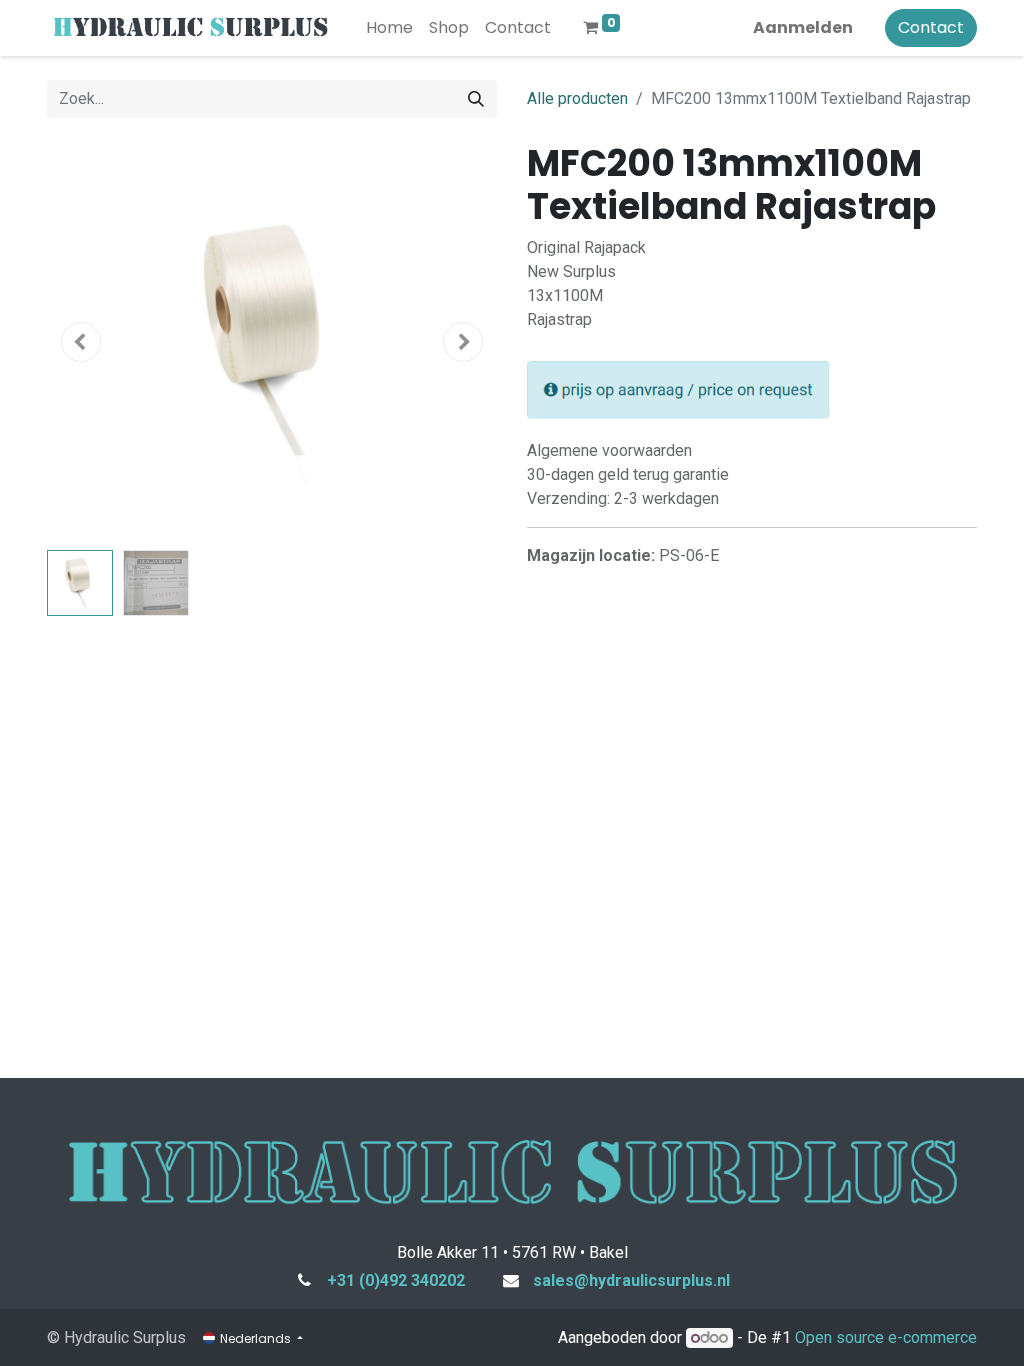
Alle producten (577, 98)
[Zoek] (476, 99)
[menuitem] (389, 28)
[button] (81, 342)
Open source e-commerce (886, 1337)
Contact (931, 27)
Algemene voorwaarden (609, 450)
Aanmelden (803, 27)
